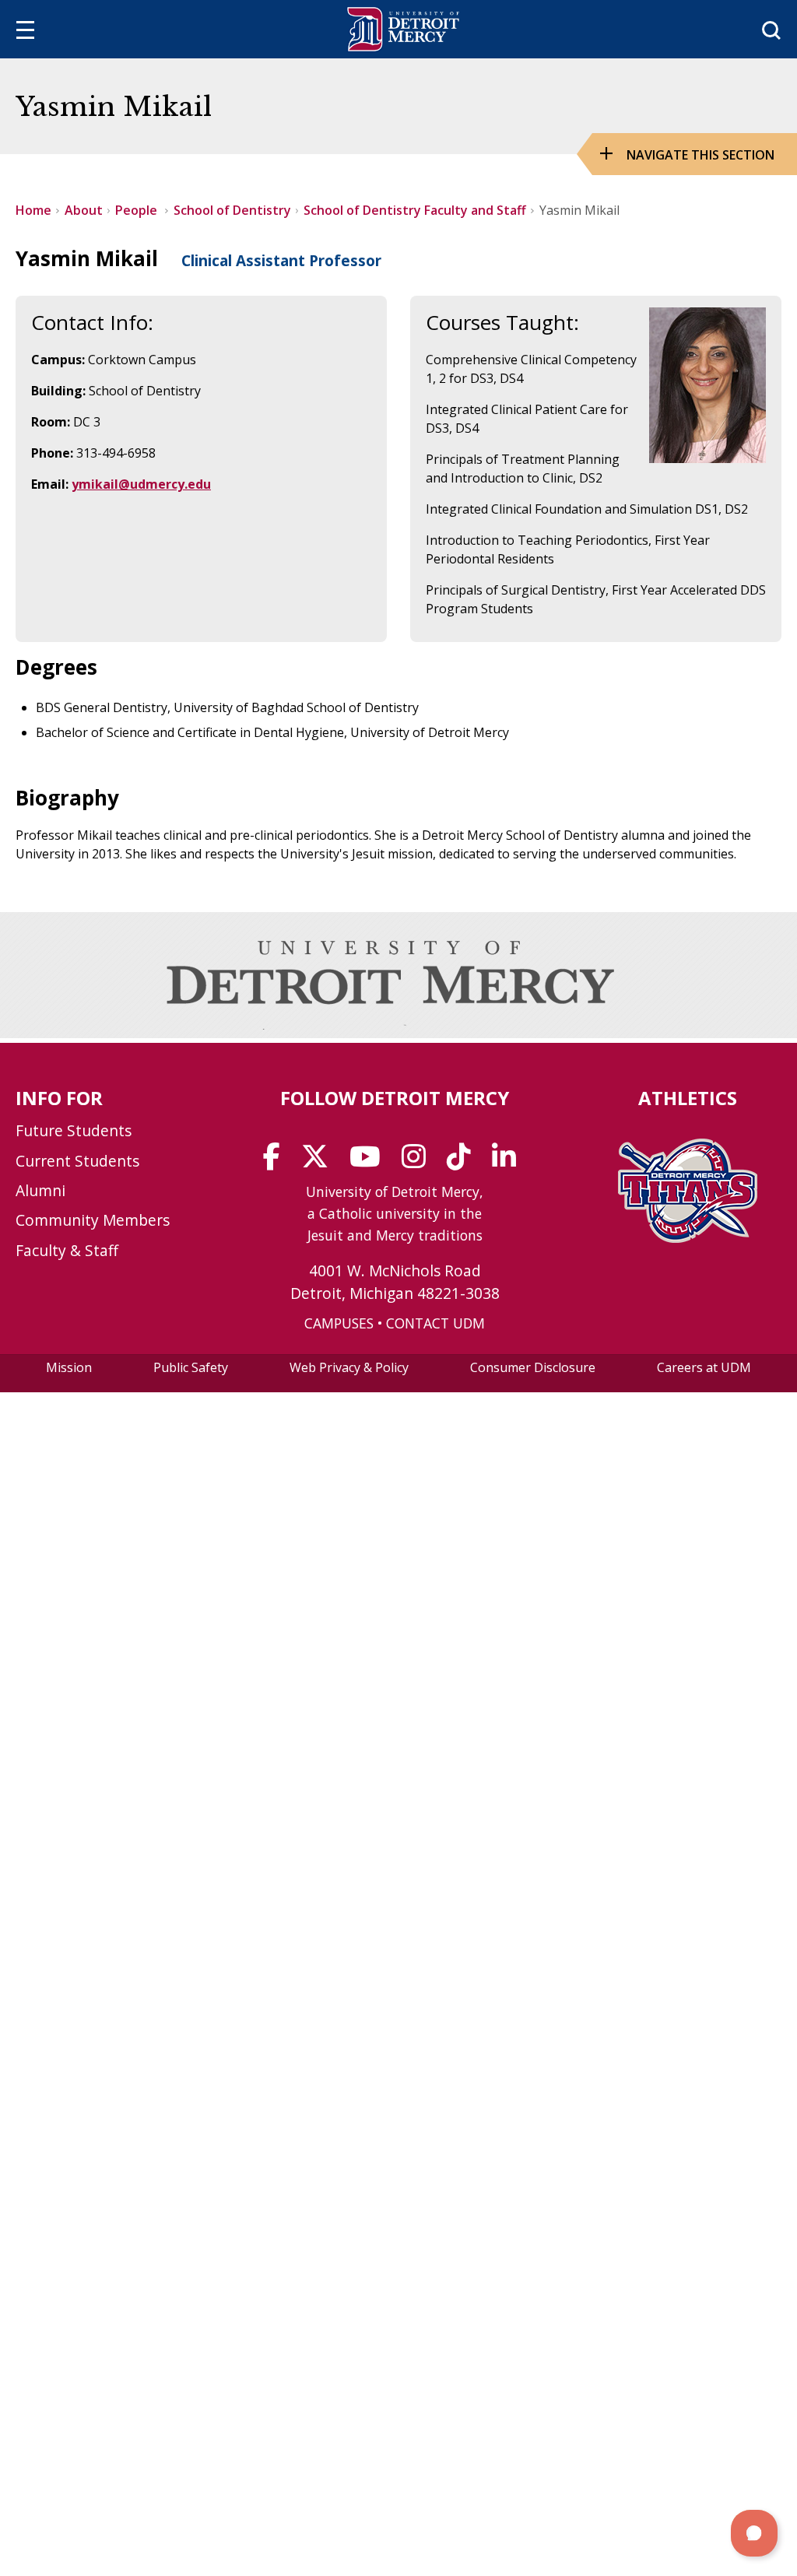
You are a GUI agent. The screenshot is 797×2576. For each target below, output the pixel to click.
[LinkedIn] (509, 1162)
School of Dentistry (232, 210)
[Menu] (25, 32)
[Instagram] (419, 1162)
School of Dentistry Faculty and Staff (415, 210)
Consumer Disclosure (533, 1367)
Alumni (40, 1190)
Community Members (93, 1220)
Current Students (77, 1161)
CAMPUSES (339, 1323)
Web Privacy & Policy (349, 1367)
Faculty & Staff (67, 1250)
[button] (754, 2533)
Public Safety (191, 1367)
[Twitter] (320, 1162)
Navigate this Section (700, 155)
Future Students (74, 1130)
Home (33, 210)
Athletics (688, 1098)
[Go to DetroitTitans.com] (688, 1238)
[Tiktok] (464, 1162)
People (138, 210)
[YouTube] (370, 1162)
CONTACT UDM (435, 1323)
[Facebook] (277, 1162)
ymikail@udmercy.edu (141, 484)
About (84, 210)
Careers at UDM (704, 1367)
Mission (69, 1367)
